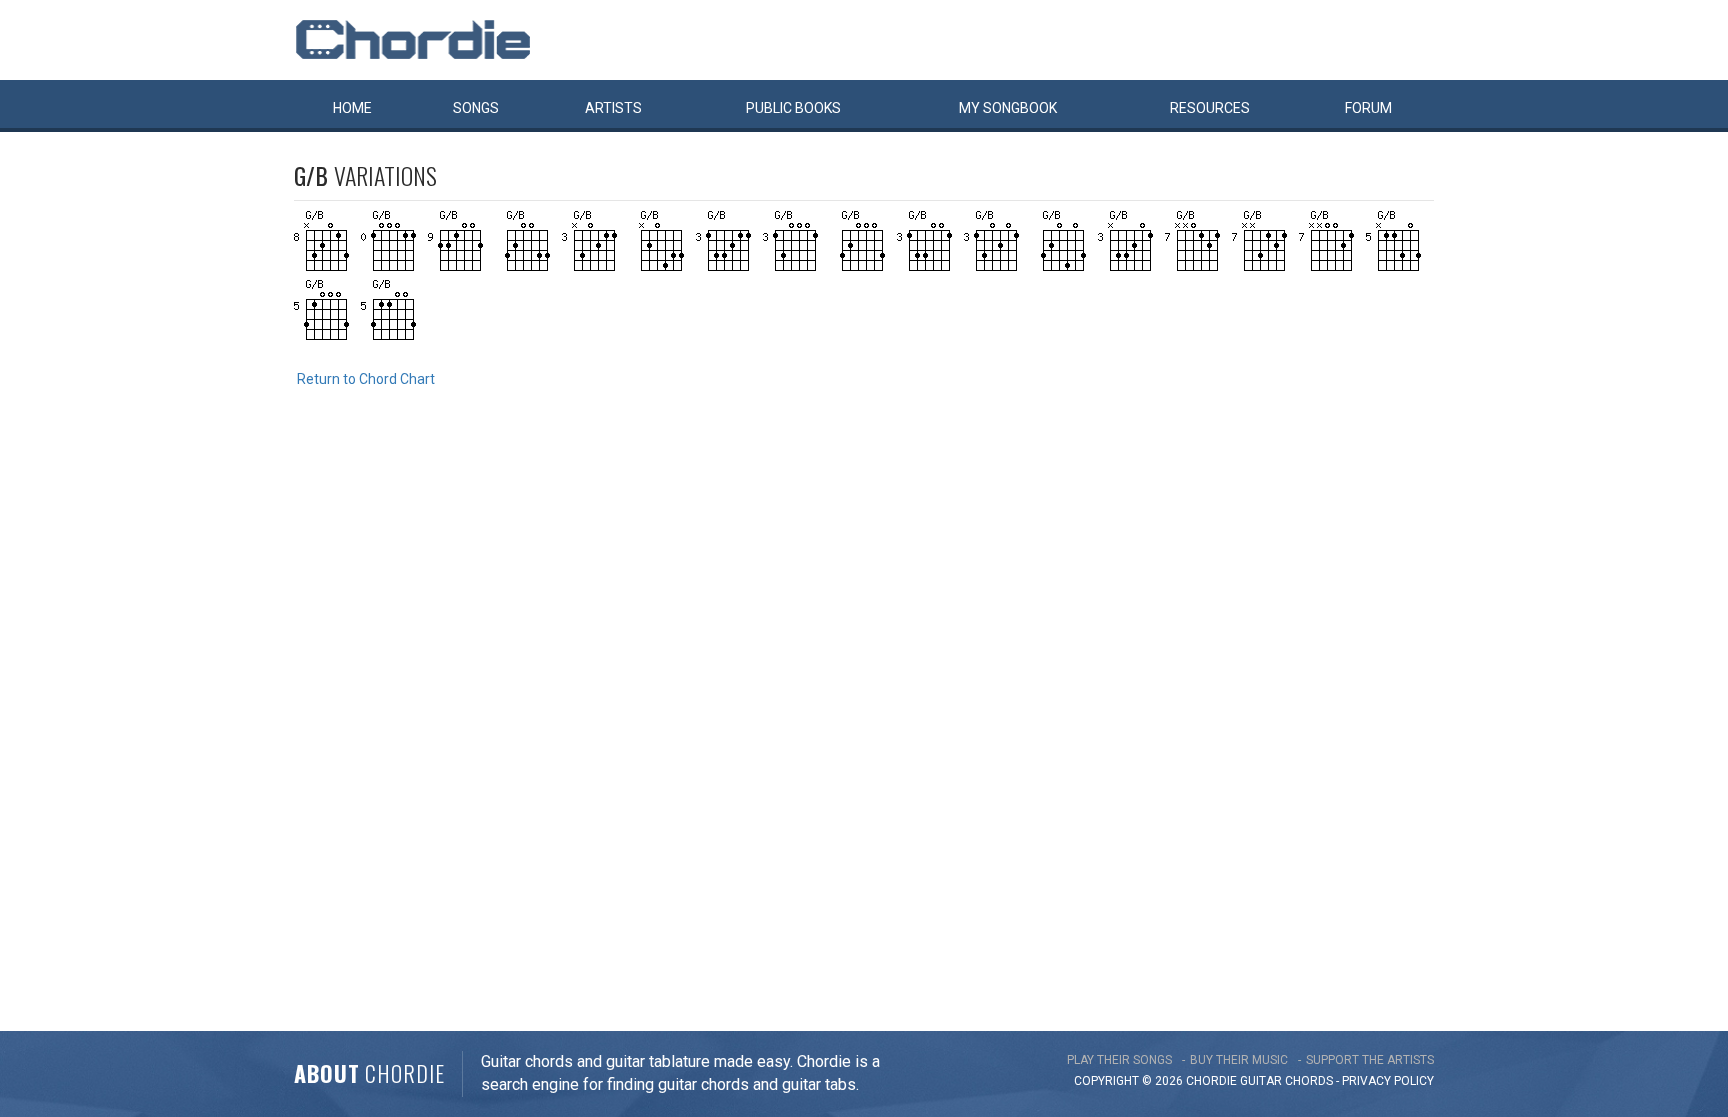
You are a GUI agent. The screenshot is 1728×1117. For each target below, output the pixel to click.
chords (1309, 1081)
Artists (613, 108)
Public (793, 108)
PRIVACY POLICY (1388, 1081)
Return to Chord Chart (366, 379)
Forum (1368, 108)
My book (1008, 108)
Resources (1210, 108)
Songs (476, 108)
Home (352, 108)
